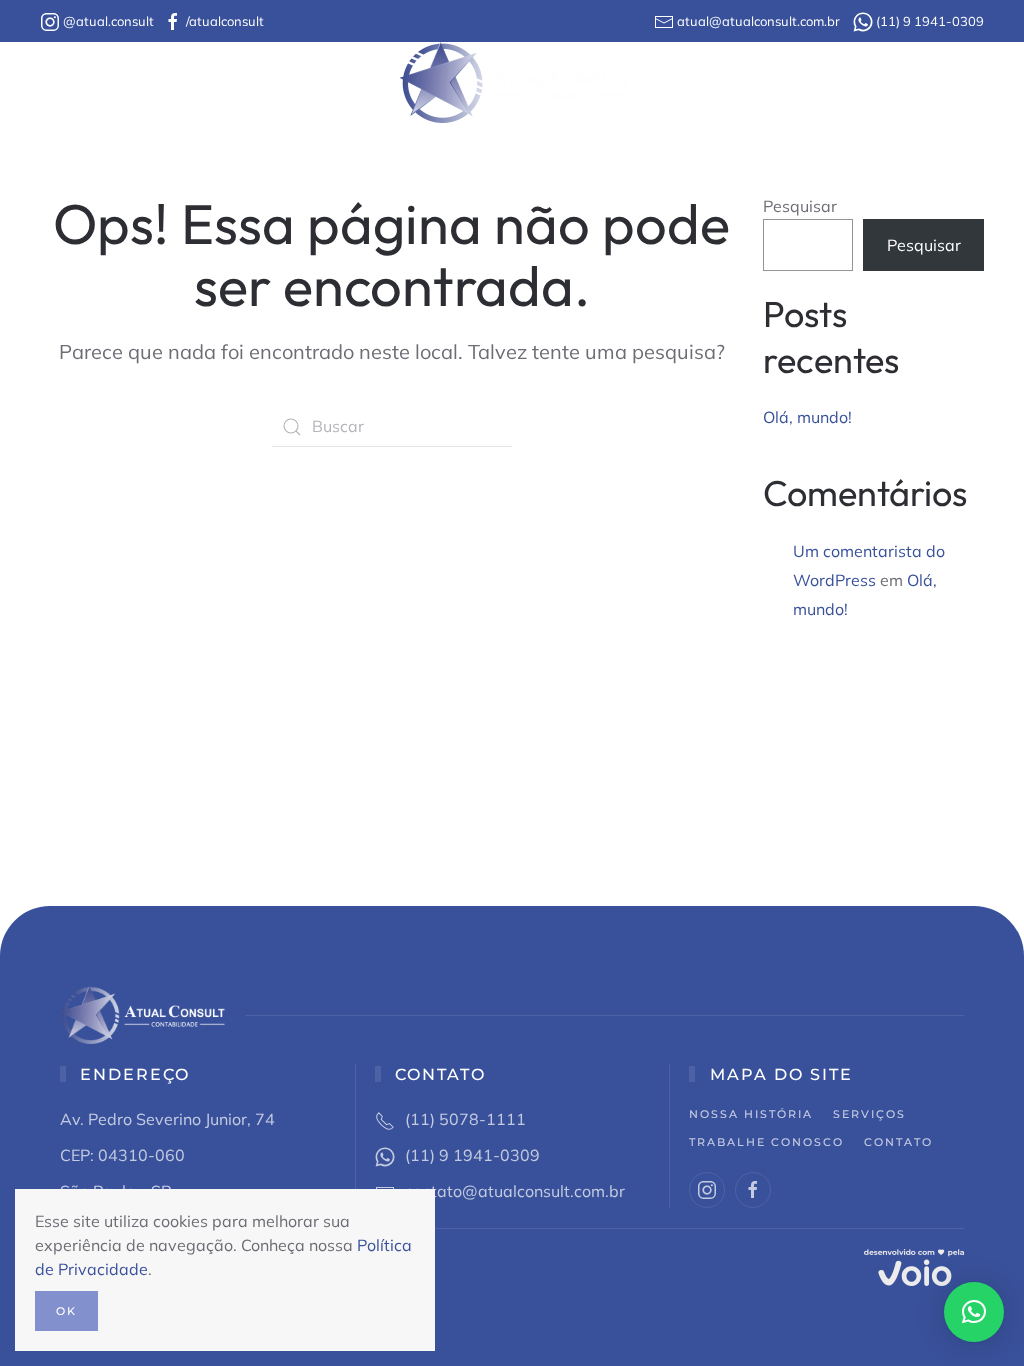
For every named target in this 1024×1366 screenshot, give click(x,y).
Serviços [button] (328, 82)
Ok (66, 1311)
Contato (882, 82)
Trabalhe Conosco (739, 82)
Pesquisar (800, 206)
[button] (974, 1312)
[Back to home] (512, 82)
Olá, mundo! (807, 417)
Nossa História (166, 82)
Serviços (869, 1114)
